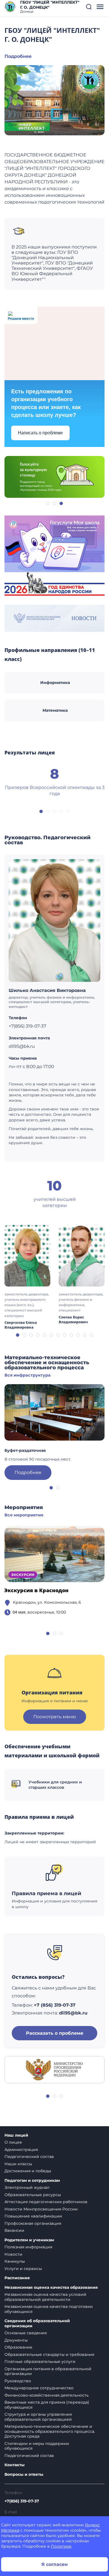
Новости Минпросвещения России (41, 2209)
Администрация (21, 2150)
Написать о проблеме (40, 433)
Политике (61, 2546)
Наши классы (18, 2164)
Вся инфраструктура (28, 1375)
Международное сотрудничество (39, 2388)
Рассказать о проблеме (55, 2033)
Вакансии (14, 2230)
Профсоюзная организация (33, 2223)
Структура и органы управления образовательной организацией (38, 2417)
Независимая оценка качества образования (51, 2288)
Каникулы (15, 2261)
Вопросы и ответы (24, 2475)
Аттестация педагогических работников (46, 2202)
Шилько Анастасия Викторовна (47, 990)
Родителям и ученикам (29, 2240)
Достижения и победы (28, 2171)
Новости (13, 2254)
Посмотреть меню (55, 1717)
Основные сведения (26, 2333)
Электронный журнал (27, 2187)
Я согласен (54, 2564)
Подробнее (18, 56)
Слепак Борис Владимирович (73, 1320)
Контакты (15, 2465)
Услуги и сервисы (23, 2269)
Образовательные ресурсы (33, 2195)
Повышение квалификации (33, 2216)
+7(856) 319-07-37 (22, 2501)
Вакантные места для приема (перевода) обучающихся (47, 2405)
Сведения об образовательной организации (37, 2323)
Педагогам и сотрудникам (32, 2181)
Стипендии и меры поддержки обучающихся (37, 2446)
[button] (89, 7)
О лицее (13, 2142)
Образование (18, 2347)
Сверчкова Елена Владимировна (21, 1325)
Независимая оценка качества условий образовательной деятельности (45, 2297)
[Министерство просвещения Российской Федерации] (54, 2069)
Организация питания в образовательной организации (48, 2371)
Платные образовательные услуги (40, 2361)
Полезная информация (28, 2247)
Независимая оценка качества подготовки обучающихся (49, 2309)
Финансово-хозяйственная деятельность (47, 2395)
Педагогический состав (29, 2157)
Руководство (18, 2381)
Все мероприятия (24, 1515)
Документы (16, 2340)
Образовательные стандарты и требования (49, 2354)
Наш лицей (16, 2135)
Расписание (17, 2278)
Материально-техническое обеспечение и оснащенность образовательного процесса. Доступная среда (50, 2431)
